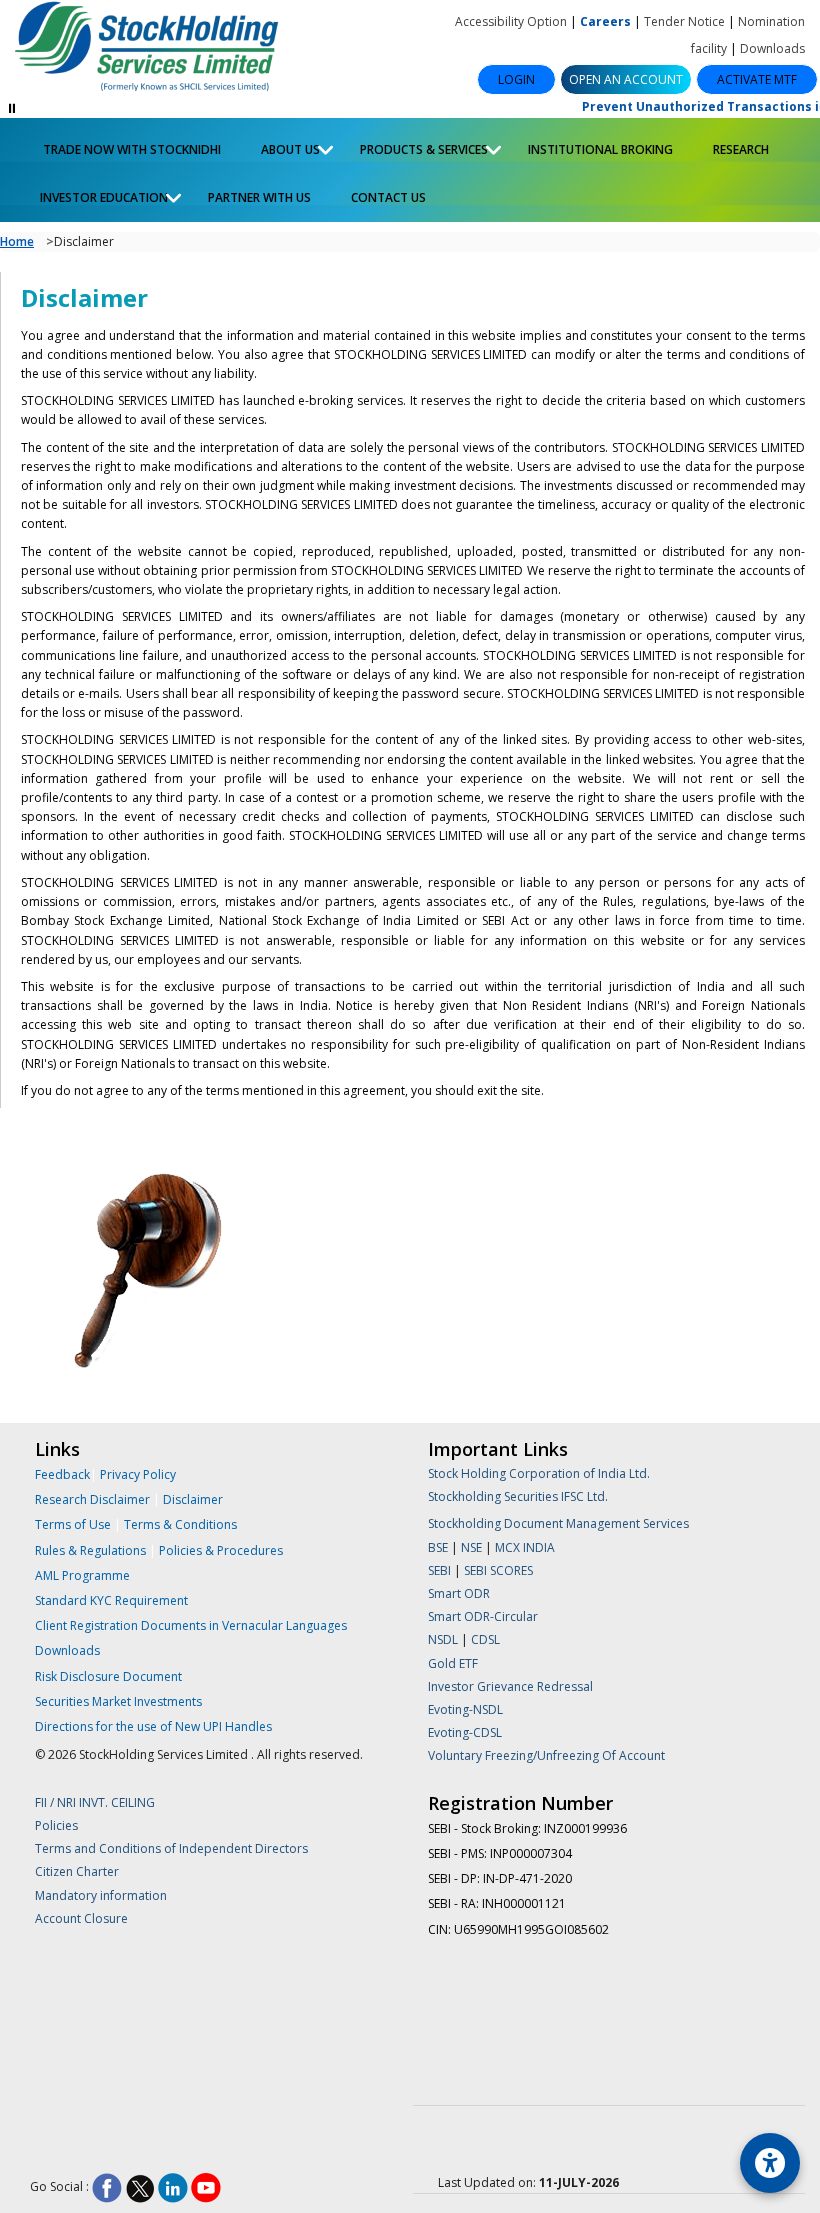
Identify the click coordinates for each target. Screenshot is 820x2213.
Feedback (62, 1474)
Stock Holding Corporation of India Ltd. (539, 1473)
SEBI (441, 1570)
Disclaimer (193, 1499)
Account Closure (81, 1918)
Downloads (772, 48)
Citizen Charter (77, 1871)
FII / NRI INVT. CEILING (95, 1802)
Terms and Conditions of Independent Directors (171, 1848)
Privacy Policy (138, 1474)
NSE (473, 1547)
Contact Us (388, 197)
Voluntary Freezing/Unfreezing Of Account (546, 1755)
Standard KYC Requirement (111, 1600)
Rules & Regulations (92, 1550)
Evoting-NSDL (465, 1709)
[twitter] (140, 2187)
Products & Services (414, 147)
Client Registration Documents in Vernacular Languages (191, 1625)
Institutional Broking (600, 149)
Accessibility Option (511, 21)
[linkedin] (173, 2187)
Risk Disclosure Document (108, 1676)
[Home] (156, 48)
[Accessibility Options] (770, 2163)
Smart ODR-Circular (483, 1616)
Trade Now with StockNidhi (130, 149)
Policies (56, 1825)
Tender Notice (684, 21)
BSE (439, 1547)
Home (17, 241)
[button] (626, 79)
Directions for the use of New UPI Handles (153, 1726)
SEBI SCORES (498, 1570)
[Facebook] (107, 2187)
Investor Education (94, 195)
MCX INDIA (525, 1547)
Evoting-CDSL (465, 1732)
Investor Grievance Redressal (510, 1686)
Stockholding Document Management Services (558, 1523)
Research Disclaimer (92, 1499)
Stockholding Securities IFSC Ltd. (518, 1496)
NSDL (443, 1639)
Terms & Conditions (180, 1524)
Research (741, 149)
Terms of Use (74, 1524)
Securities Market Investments (118, 1701)
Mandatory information (101, 1895)
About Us (280, 147)
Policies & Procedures (221, 1550)
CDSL (485, 1639)
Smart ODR (459, 1593)
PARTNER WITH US (259, 197)
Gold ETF (453, 1663)
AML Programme (82, 1575)
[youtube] (206, 2187)
